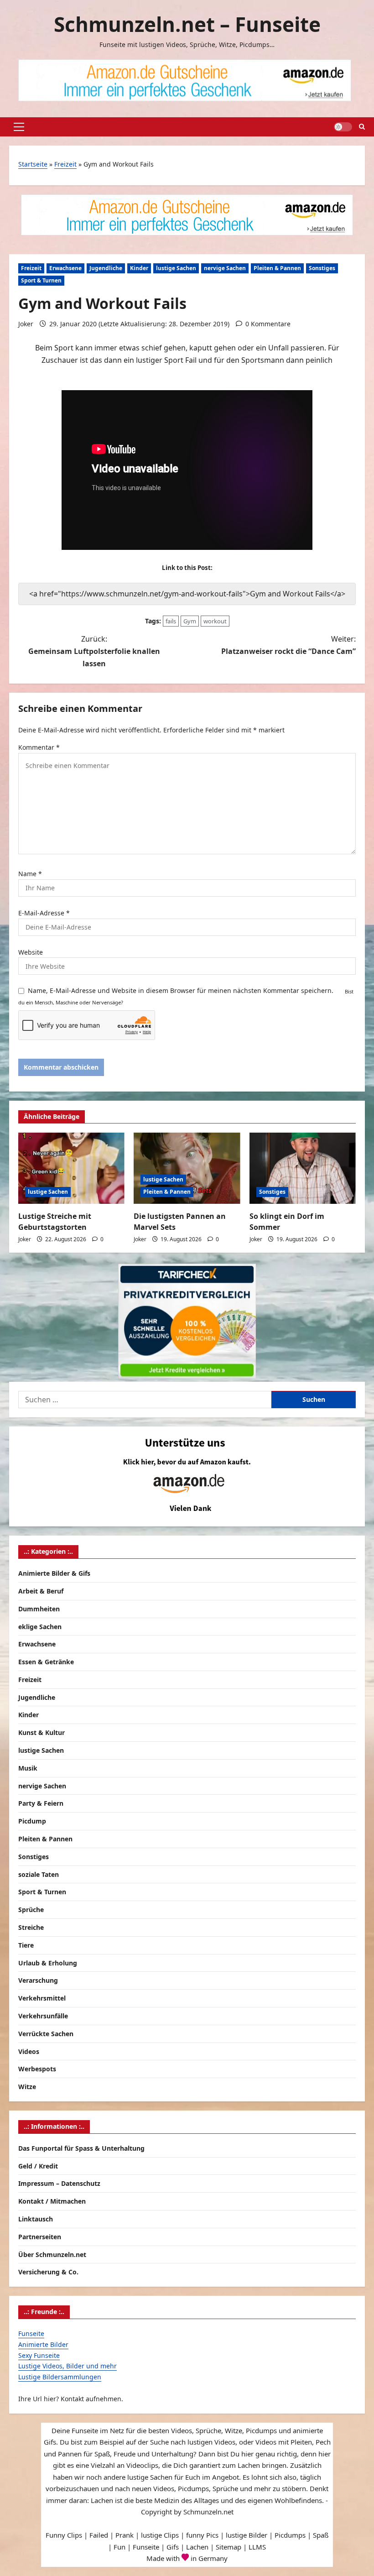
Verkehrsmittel (42, 1998)
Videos (29, 2051)
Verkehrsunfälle (43, 2016)
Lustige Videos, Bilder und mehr (68, 2366)
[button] (19, 127)
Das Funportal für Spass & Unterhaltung (81, 2148)
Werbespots (37, 2069)
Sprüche (31, 1910)
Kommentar (39, 747)
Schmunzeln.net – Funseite (187, 24)
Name (30, 874)
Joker (26, 324)
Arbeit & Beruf (41, 1591)
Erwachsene (65, 268)
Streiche (31, 1927)
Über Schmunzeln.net (52, 2255)
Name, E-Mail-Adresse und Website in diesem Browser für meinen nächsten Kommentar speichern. (181, 990)
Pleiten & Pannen (277, 268)
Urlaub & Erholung (48, 1963)
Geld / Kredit (38, 2166)
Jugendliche (106, 268)
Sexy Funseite (39, 2355)
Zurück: (94, 651)
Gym (190, 621)
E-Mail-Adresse (44, 913)
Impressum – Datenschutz (59, 2183)
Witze (27, 2087)
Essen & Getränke (46, 1662)
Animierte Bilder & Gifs (54, 1573)
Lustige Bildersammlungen (60, 2377)
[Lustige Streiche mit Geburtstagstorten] (71, 1168)
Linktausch (36, 2219)
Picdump (32, 1821)
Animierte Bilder (43, 2344)
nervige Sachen (225, 268)
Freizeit (65, 164)
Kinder (139, 268)
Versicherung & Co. (48, 2272)
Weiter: (288, 645)
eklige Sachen (40, 1627)
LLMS (257, 2547)
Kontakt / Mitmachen (52, 2201)
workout (215, 621)
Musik (28, 1768)
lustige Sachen (176, 268)
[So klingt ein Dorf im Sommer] (303, 1168)
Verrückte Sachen (46, 2034)
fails (171, 621)
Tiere (26, 1945)
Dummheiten (39, 1609)
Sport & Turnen (41, 280)
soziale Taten (39, 1874)
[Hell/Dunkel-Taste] (343, 127)
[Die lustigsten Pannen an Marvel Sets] (187, 1168)
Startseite (33, 164)
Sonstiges (322, 268)
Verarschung (38, 1980)
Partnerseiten (40, 2237)
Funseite (31, 2333)
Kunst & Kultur (42, 1732)
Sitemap (229, 2547)
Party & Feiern (41, 1803)
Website (31, 952)
